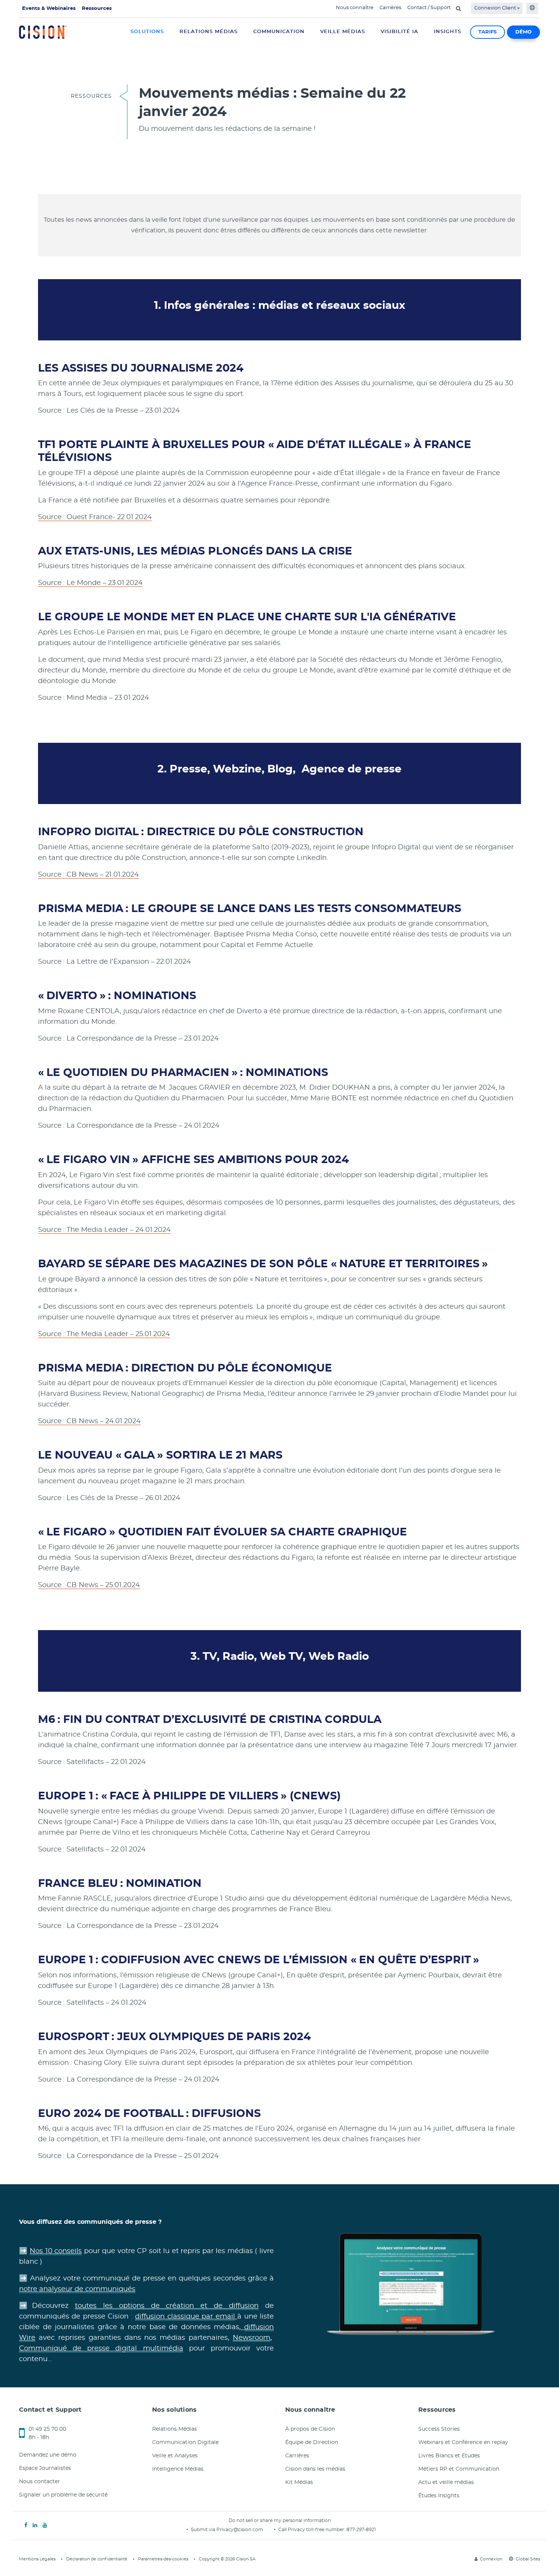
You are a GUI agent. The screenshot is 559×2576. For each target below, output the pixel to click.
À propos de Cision (310, 2429)
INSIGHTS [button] (448, 32)
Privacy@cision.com (240, 2530)
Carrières (390, 8)
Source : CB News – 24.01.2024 (89, 1421)
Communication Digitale (185, 2443)
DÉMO (523, 32)
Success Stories (439, 2429)
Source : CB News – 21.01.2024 (88, 875)
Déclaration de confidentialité (97, 2559)
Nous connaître (355, 8)
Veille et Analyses (175, 2456)
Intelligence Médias (178, 2469)
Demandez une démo (48, 2455)
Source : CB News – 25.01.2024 (89, 1585)
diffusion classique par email (185, 2317)
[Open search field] (458, 8)
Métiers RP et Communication (459, 2469)
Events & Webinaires (49, 9)
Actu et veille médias (446, 2482)
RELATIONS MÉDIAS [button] (209, 32)
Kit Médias (299, 2482)
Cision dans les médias (315, 2469)
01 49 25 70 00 (47, 2429)
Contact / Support (429, 8)
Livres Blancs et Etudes (449, 2456)
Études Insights (439, 2496)
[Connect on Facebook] (26, 2525)
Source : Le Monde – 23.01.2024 (90, 583)
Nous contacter (40, 2482)
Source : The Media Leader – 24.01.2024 (104, 1230)
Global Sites (528, 2559)
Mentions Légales (37, 2559)
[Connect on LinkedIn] (35, 2525)
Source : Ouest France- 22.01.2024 (95, 517)
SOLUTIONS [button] (147, 32)
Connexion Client (496, 8)
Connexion (491, 2559)
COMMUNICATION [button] (279, 32)
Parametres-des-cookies (163, 2559)
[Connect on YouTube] (45, 2525)
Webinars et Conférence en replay (463, 2443)
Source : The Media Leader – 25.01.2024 (104, 1334)
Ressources (97, 9)
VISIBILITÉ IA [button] (399, 32)
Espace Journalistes (45, 2468)
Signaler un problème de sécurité (63, 2495)
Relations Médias (175, 2429)
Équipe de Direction (312, 2443)
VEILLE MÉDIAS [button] (343, 32)
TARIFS (488, 32)
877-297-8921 (361, 2530)
